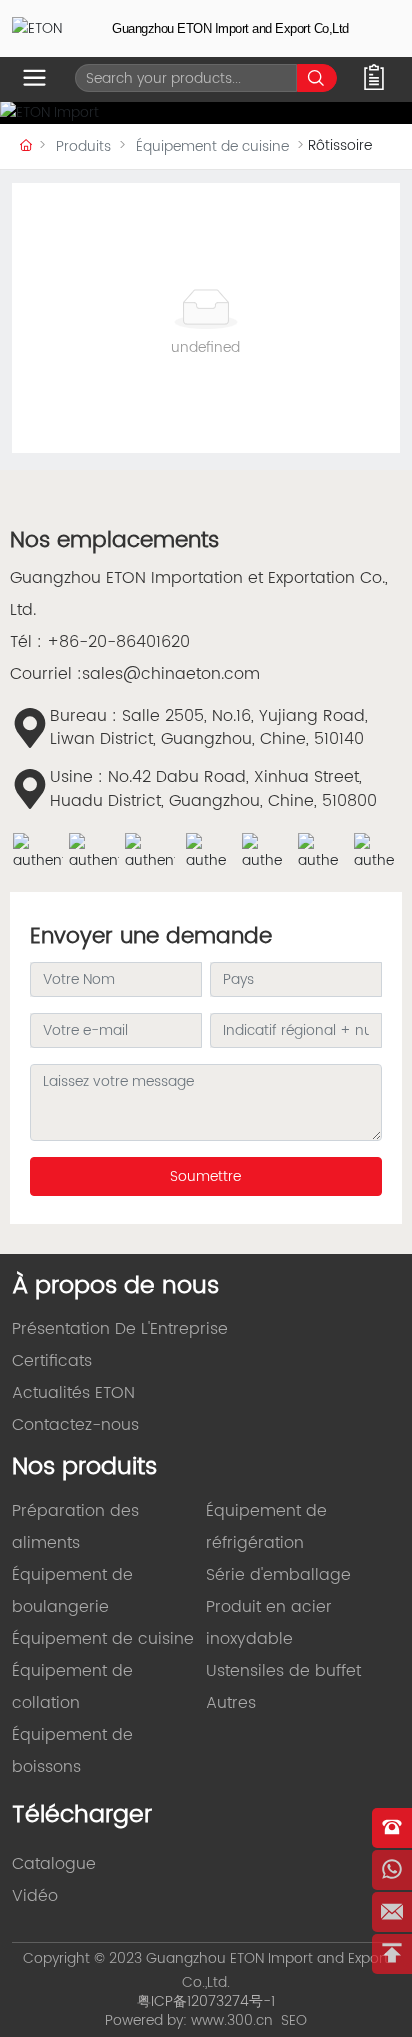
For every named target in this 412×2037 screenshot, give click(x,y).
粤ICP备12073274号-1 (206, 2001)
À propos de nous (115, 1286)
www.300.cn (232, 2020)
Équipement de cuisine (212, 146)
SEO (294, 2020)
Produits (83, 146)
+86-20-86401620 (118, 642)
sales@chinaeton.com (171, 674)
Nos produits (84, 1467)
